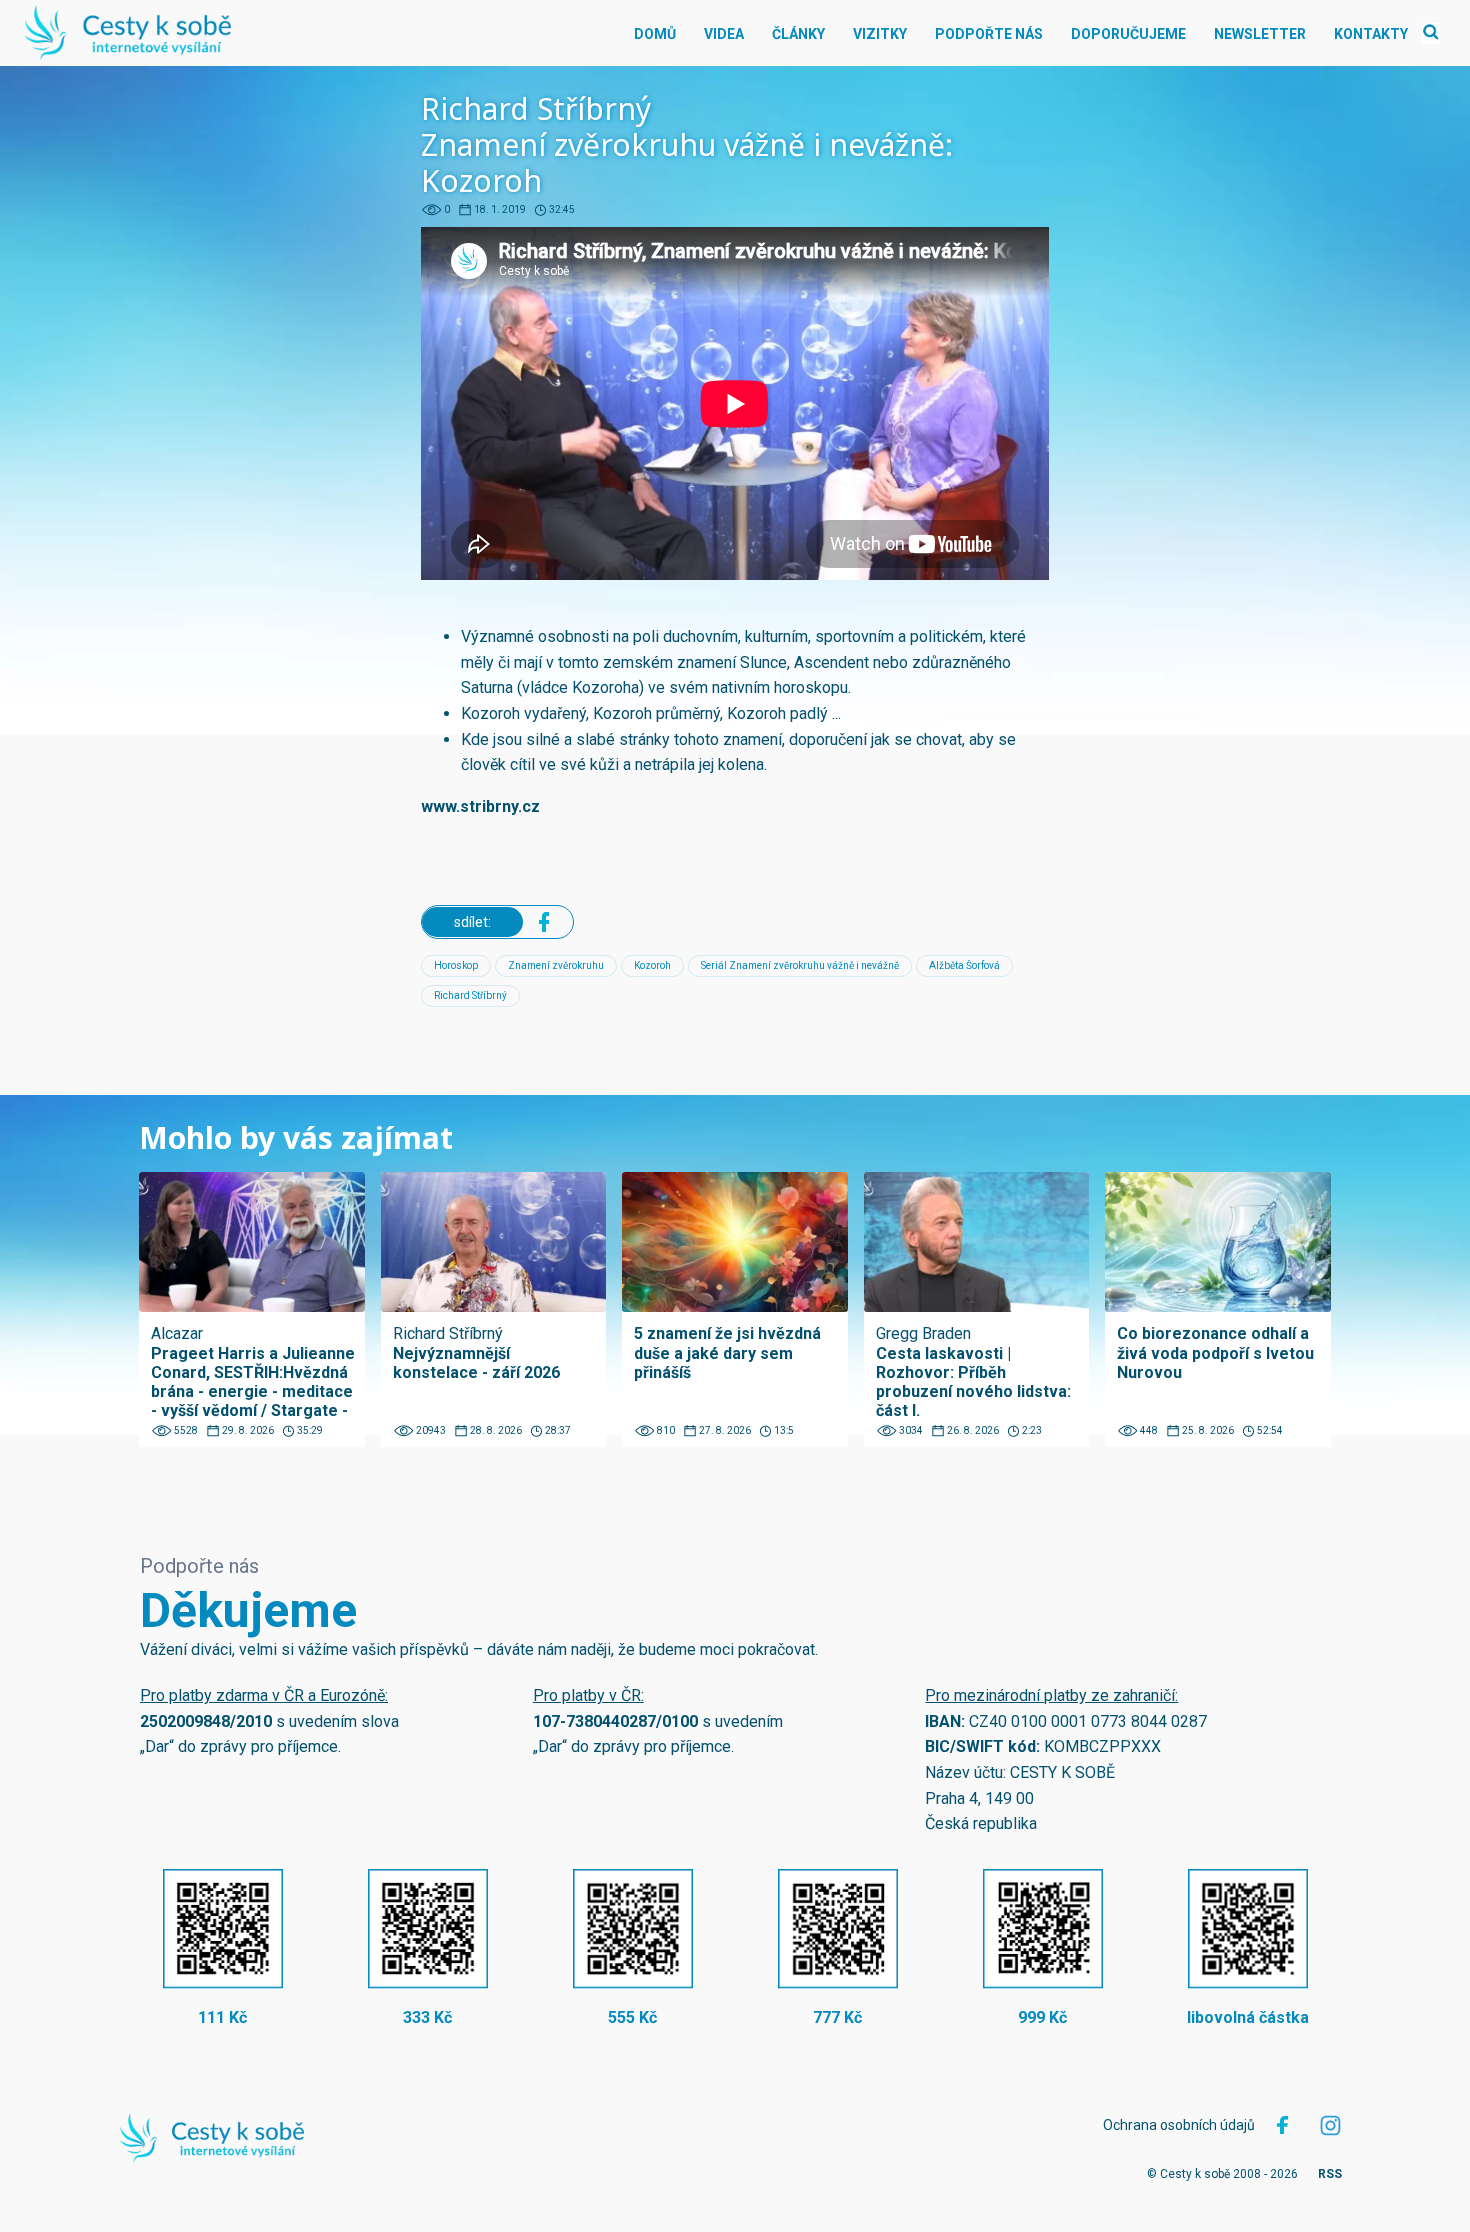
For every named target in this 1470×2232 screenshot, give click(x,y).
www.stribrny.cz (480, 806)
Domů (655, 34)
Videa (724, 34)
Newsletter (1260, 34)
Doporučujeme (1128, 34)
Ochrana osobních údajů (1179, 2125)
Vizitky (880, 34)
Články (798, 34)
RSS (1330, 2174)
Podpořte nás (989, 34)
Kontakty (1371, 34)
